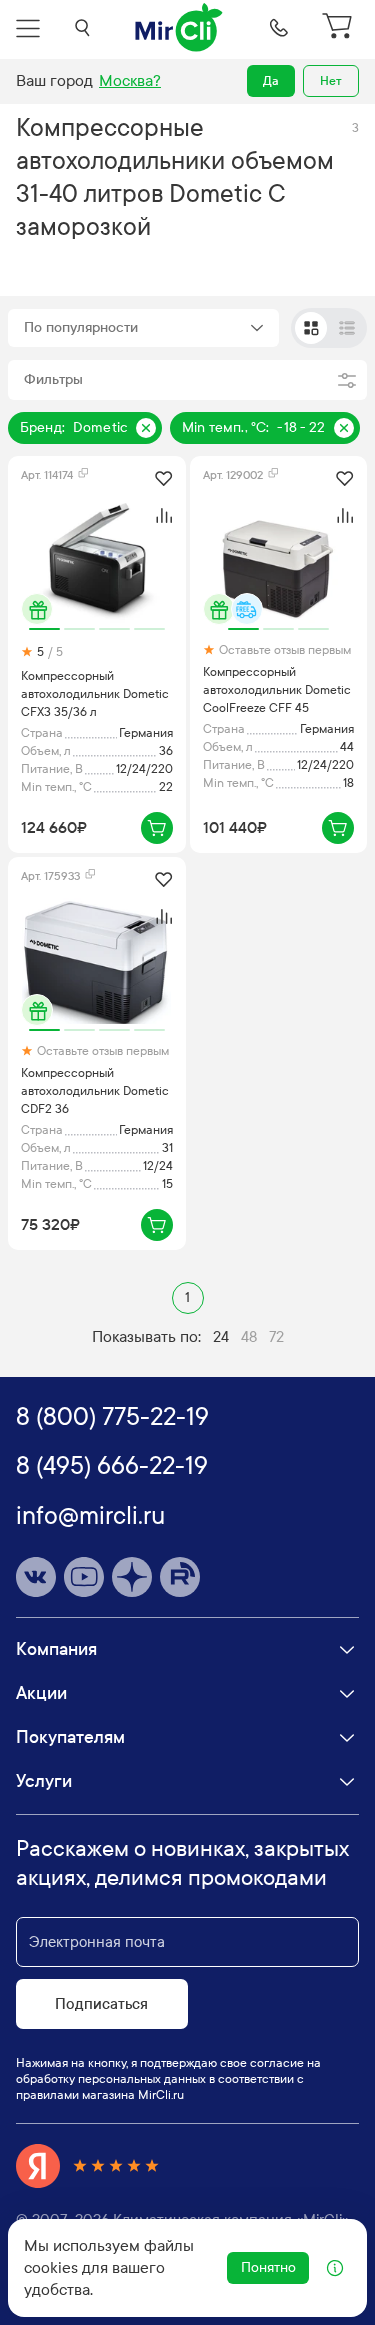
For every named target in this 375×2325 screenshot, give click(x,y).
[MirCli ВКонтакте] (36, 1577)
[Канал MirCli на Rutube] (180, 1577)
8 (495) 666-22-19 (112, 1466)
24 (221, 1337)
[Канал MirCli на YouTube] (84, 1577)
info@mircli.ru (90, 1516)
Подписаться (101, 2004)
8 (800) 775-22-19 (112, 1417)
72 (276, 1337)
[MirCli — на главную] (180, 28)
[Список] (347, 328)
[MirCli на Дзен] (132, 1577)
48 (249, 1337)
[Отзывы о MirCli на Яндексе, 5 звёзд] (88, 2166)
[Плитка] (311, 328)
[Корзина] (340, 28)
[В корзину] (157, 828)
